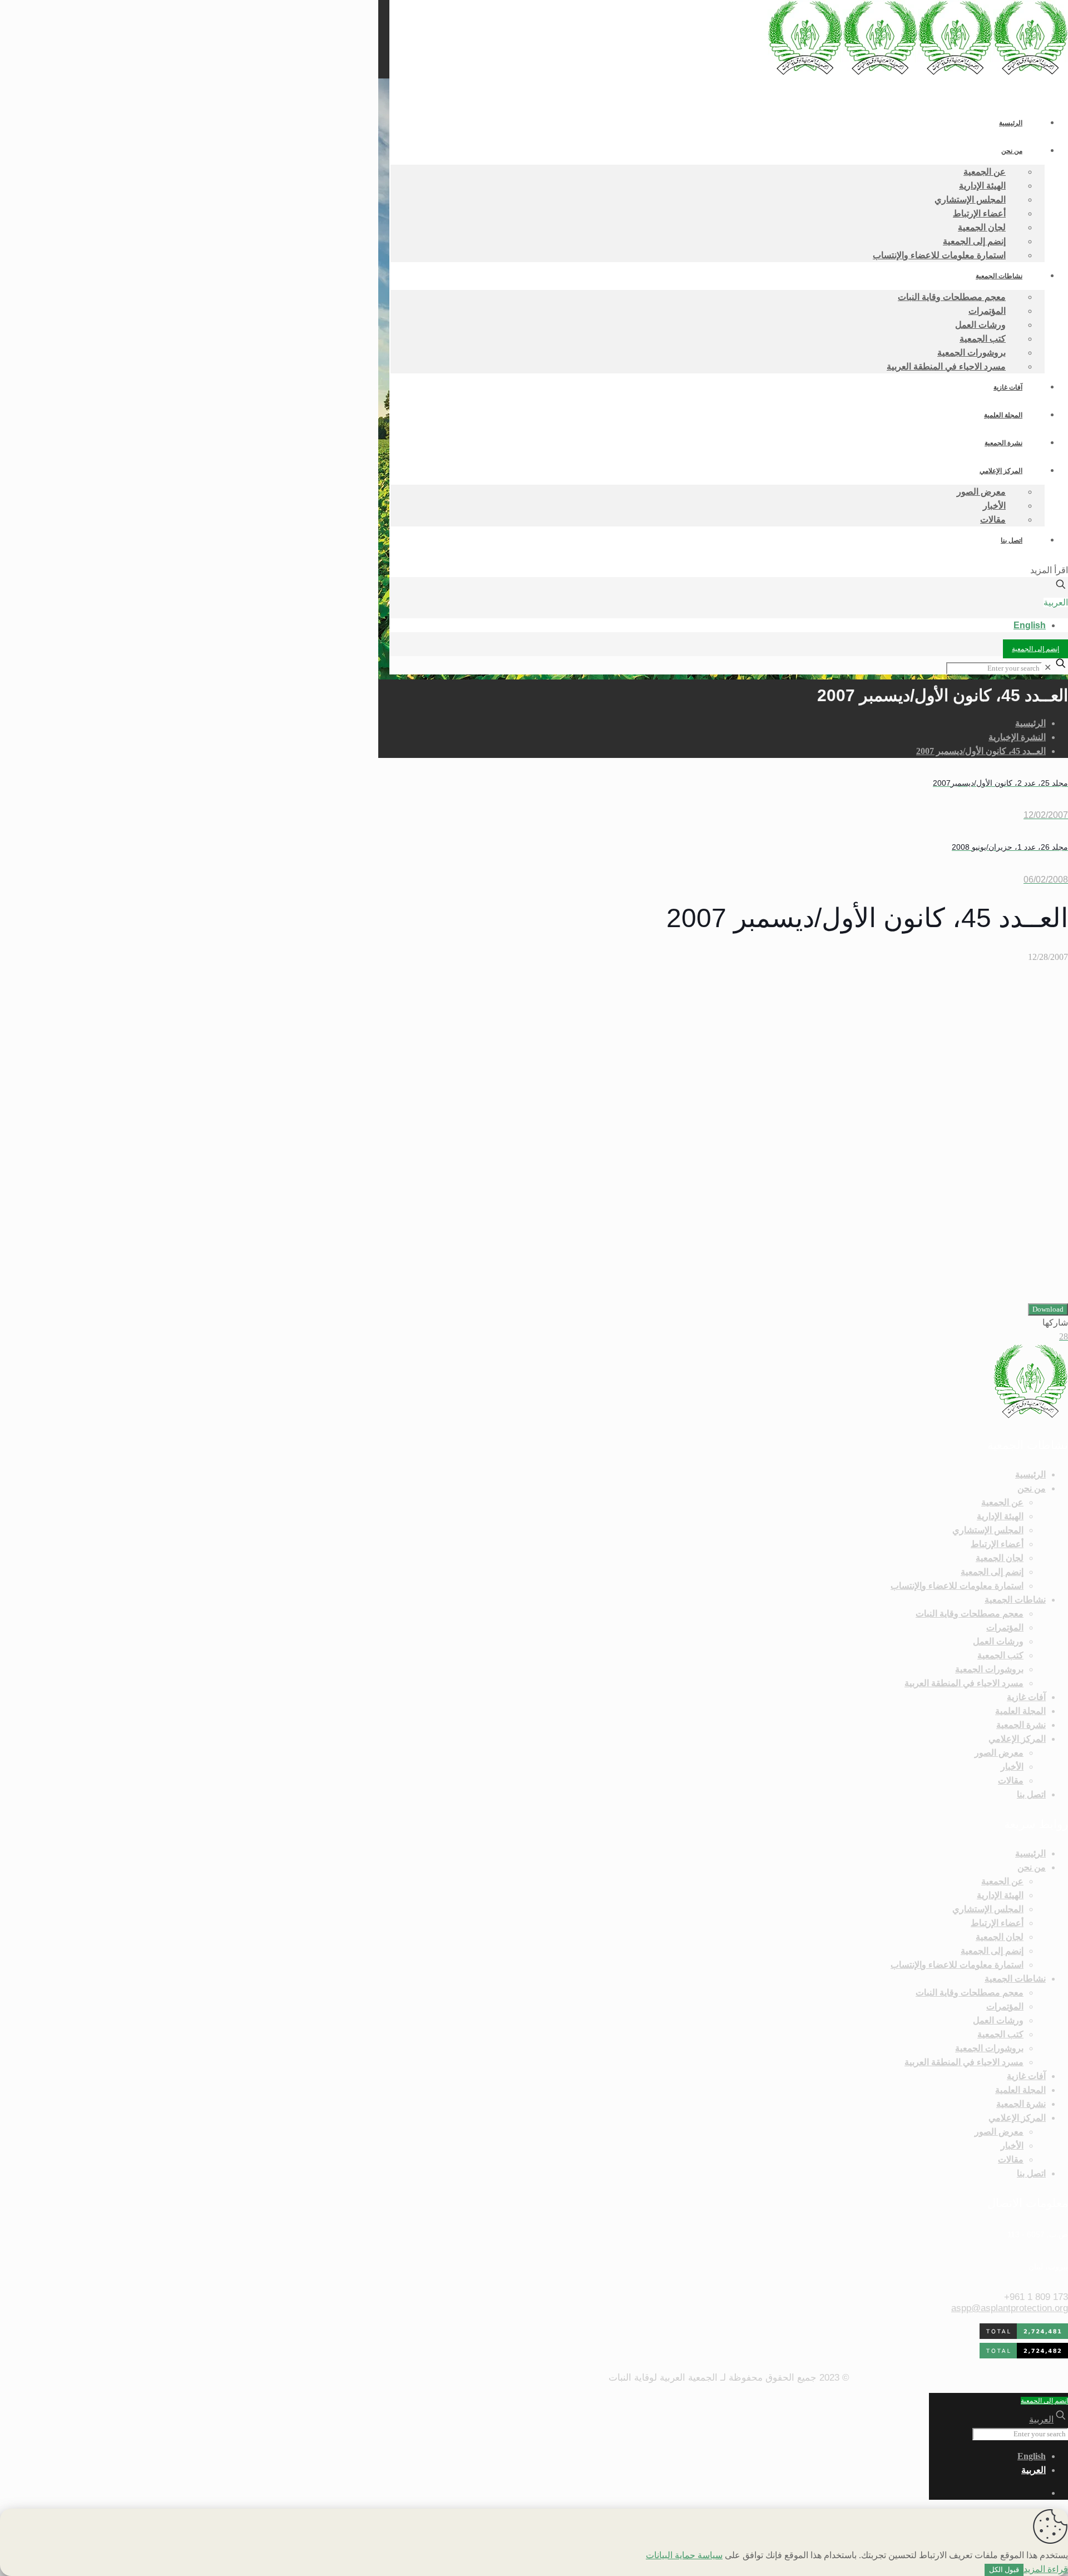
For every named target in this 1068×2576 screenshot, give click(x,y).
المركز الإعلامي (1017, 1739)
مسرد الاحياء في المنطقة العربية (964, 1683)
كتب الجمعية (1000, 1655)
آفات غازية (1026, 1697)
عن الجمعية (1002, 1502)
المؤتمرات (1005, 1627)
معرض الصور (999, 1753)
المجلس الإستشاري (988, 1530)
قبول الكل (1004, 2570)
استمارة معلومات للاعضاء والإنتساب (957, 1586)
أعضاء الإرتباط (997, 1544)
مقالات (1011, 1780)
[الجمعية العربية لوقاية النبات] (918, 72)
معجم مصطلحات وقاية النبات (970, 1614)
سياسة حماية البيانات (684, 2555)
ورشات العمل (998, 1641)
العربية (1056, 602)
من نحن (1032, 1488)
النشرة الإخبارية (1017, 737)
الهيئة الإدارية (1000, 1516)
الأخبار (1012, 1767)
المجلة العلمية (1020, 1711)
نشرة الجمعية (1021, 1725)
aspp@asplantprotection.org (1010, 2308)
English (1030, 625)
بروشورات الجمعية (989, 1669)
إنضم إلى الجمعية (1035, 649)
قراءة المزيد (1046, 2569)
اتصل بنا (1031, 1794)
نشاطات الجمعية (1015, 1600)
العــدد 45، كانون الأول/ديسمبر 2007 (981, 751)
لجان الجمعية (1000, 1558)
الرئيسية (1030, 723)
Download (1048, 1309)
